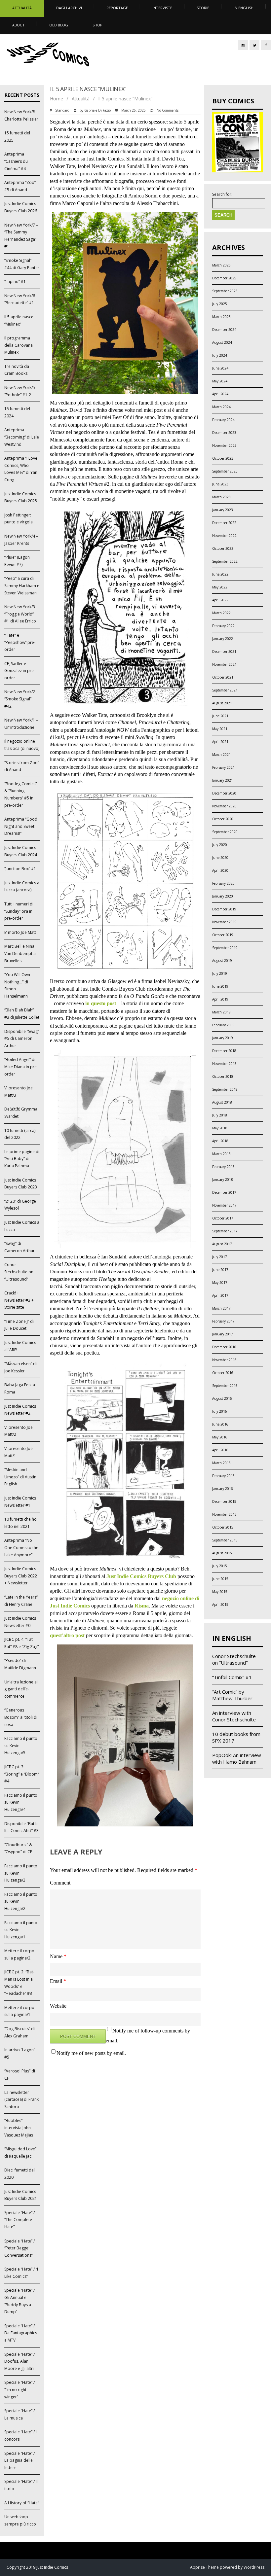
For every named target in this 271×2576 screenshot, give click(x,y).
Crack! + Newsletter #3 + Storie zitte (19, 1300)
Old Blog (59, 25)
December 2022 (224, 523)
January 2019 (223, 1038)
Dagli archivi (69, 8)
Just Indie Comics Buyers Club (141, 1576)
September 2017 (225, 1231)
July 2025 (220, 304)
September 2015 (225, 1540)
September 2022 (225, 561)
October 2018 (223, 1076)
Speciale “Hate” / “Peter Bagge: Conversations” (19, 2248)
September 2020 (225, 832)
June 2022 (220, 574)
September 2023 (225, 471)
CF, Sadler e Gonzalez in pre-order (20, 671)
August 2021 (222, 703)
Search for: (222, 194)
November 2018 (224, 1064)
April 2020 (220, 870)
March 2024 (221, 407)
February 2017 (223, 1321)
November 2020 (224, 806)
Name (58, 1956)
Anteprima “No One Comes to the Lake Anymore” (21, 1547)
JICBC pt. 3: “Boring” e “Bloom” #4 (22, 1774)
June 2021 (220, 716)
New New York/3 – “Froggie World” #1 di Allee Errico (21, 614)
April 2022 (220, 600)
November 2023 (224, 445)
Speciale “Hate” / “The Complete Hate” (19, 2220)
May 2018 (220, 1128)
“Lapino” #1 (15, 282)
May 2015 (220, 1592)
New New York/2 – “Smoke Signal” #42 (21, 699)
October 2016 (223, 1373)
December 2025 (224, 278)
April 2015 (220, 1605)
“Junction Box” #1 (20, 869)
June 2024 (220, 368)
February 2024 (223, 420)
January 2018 (223, 1180)
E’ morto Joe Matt (20, 932)
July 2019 (220, 973)
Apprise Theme (204, 2567)
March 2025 (221, 317)
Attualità (22, 8)
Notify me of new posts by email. (91, 2053)
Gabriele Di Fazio (97, 110)
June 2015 (220, 1579)
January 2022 (223, 639)
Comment (60, 1883)
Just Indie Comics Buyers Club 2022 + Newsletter (21, 1576)
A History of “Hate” (22, 2503)
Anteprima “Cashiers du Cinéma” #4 (16, 161)
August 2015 (222, 1553)
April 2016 (220, 1450)
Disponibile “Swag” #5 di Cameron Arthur (22, 1039)
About (19, 25)
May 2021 (220, 729)
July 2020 (220, 845)
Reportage (117, 8)
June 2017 (220, 1270)
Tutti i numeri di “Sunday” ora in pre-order (19, 911)
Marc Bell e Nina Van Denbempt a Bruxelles (20, 953)
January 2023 (223, 510)
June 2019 (220, 986)
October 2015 (223, 1527)
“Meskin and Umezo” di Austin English (20, 1477)
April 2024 (220, 394)
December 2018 (224, 1051)
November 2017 (224, 1205)
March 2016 (221, 1463)
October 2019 (223, 935)
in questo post (101, 1003)
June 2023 (220, 484)
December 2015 (224, 1501)
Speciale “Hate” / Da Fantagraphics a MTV (21, 2333)
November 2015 (224, 1514)
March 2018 (221, 1154)
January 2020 (223, 896)
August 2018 (222, 1102)
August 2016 (222, 1398)
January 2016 (223, 1489)
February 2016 (223, 1476)
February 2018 (223, 1167)
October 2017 (223, 1218)
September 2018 (225, 1089)
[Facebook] (266, 45)
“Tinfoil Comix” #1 (232, 1677)
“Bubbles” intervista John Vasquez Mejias (19, 2128)
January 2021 (223, 780)
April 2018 (220, 1141)
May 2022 (220, 587)
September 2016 (225, 1386)
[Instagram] (243, 45)
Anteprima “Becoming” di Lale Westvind (22, 437)
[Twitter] (254, 45)
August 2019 (222, 961)
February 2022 (223, 626)
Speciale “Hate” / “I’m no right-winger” (19, 2389)
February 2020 (223, 883)
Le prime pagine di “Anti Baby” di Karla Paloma (22, 1159)
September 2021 (225, 690)
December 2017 (224, 1192)
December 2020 (224, 793)
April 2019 (220, 999)
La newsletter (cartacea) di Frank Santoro (21, 2100)
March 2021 (221, 755)
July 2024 (220, 355)
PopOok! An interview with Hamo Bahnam (237, 1758)
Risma (142, 1606)
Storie (203, 8)
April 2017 (220, 1295)
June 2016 (220, 1424)
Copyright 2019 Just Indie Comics (37, 2567)
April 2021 (220, 742)
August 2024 (222, 342)
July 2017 (220, 1257)
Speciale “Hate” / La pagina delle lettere (19, 2460)
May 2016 (220, 1437)
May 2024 (220, 381)
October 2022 (223, 548)
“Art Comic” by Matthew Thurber (232, 1695)
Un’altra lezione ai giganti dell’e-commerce (21, 1689)
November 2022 (224, 536)
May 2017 (220, 1283)
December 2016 (224, 1347)
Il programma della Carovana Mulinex (19, 345)
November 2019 (224, 922)
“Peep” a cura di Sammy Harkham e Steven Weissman (22, 585)
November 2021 (224, 664)
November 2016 (224, 1360)
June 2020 (220, 858)
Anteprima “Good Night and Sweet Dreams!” (21, 826)
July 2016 (220, 1411)
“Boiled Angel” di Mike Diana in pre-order (21, 1067)
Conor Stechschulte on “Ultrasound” (19, 1272)
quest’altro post (67, 1635)
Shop (97, 25)
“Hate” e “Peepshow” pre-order (20, 642)
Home (57, 99)
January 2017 (223, 1334)
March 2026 (221, 265)
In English (244, 8)
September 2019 (225, 948)
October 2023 (223, 458)
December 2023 (224, 433)
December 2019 (224, 909)
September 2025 (225, 291)
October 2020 (223, 819)
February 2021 (223, 767)
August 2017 (222, 1244)
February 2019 (223, 1025)
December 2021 (224, 652)
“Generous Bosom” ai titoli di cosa (21, 1717)
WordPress (253, 2567)
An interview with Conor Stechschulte (234, 1716)
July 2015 (220, 1566)
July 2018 (220, 1115)
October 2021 (223, 677)
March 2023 (221, 497)
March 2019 (221, 1012)
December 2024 (224, 330)
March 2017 (221, 1308)
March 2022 (221, 613)
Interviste (162, 8)
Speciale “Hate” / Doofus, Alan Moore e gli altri (19, 2361)
